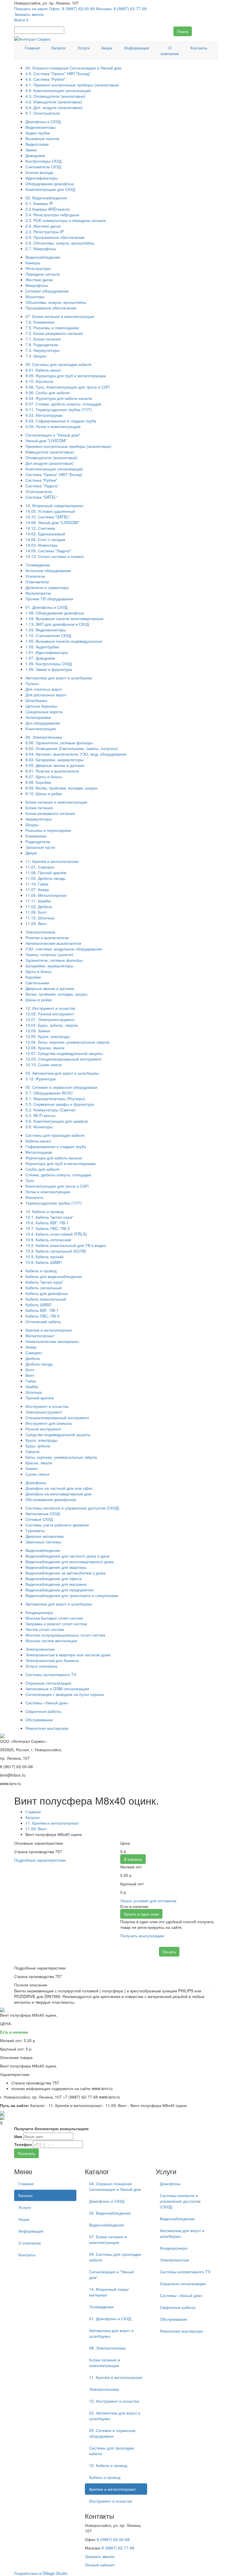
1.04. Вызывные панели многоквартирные (65, 618)
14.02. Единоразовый (45, 534)
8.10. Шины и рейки (44, 793)
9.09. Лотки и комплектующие (53, 426)
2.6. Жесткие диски (43, 226)
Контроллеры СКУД (43, 161)
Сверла (32, 1451)
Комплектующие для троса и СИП (57, 1186)
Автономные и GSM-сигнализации (57, 1689)
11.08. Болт (36, 912)
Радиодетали (38, 841)
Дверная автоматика (45, 1536)
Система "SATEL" (42, 497)
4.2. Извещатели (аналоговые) (54, 102)
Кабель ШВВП (38, 1305)
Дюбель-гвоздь (39, 1364)
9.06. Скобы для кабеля (48, 392)
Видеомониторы (41, 127)
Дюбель (33, 1358)
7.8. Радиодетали (42, 344)
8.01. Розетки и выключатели (52, 771)
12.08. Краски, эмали (45, 1048)
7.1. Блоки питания (43, 339)
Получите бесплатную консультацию (51, 2128)
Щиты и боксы (38, 971)
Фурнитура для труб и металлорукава (61, 1163)
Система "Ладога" (42, 486)
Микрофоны (37, 285)
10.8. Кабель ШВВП (44, 1262)
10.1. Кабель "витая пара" (50, 1217)
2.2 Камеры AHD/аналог (48, 209)
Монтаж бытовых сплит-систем (54, 1618)
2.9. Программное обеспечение (55, 237)
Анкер (31, 1347)
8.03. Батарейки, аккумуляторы (54, 760)
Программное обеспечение (51, 308)
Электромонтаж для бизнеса (52, 1660)
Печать (169, 1952)
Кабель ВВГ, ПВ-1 (42, 1310)
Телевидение (38, 565)
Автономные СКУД (43, 1513)
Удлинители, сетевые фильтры (54, 960)
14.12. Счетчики (40, 528)
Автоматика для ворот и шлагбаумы (59, 678)
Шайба (32, 1386)
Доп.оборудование (43, 723)
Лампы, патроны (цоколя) (49, 954)
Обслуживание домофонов (51, 1499)
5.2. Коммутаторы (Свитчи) (51, 1110)
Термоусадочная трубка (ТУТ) (54, 1203)
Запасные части (40, 847)
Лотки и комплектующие (48, 1192)
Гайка (31, 1381)
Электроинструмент (44, 1412)
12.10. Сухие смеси (44, 1065)
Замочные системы (43, 1542)
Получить (26, 2153)
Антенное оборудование (48, 570)
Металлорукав (39, 1152)
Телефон (23, 2144)
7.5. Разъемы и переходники (52, 328)
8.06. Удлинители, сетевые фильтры (59, 743)
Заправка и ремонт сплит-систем (56, 1624)
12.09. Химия (38, 1031)
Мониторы (35, 296)
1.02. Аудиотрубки (42, 647)
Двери (31, 853)
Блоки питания (39, 808)
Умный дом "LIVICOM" (46, 440)
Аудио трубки (38, 133)
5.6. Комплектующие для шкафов (57, 1121)
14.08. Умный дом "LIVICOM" (52, 522)
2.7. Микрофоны (41, 248)
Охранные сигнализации (48, 1683)
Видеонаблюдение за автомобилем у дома (65, 1573)
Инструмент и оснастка (47, 1406)
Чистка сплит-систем (45, 1629)
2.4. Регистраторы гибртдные (52, 215)
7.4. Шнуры (36, 356)
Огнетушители (39, 491)
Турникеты (35, 1530)
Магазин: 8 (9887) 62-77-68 (121, 8)
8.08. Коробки (38, 782)
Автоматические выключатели (53, 943)
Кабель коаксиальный (46, 1299)
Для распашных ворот (46, 695)
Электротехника (40, 932)
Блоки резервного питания (50, 813)
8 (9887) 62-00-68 (113, 2539)
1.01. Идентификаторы (47, 652)
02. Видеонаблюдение (46, 198)
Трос (30, 1180)
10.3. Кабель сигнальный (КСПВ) (56, 1251)
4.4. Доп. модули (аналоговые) (54, 107)
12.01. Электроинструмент (50, 1019)
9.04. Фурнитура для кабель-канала (59, 398)
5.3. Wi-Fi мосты (40, 1115)
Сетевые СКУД (39, 1519)
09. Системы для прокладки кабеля (58, 364)
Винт (30, 1375)
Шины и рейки (39, 1000)
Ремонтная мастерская (47, 1728)
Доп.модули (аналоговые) (50, 463)
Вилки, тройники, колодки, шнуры (56, 994)
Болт (30, 1369)
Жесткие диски (39, 280)
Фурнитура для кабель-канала (54, 1158)
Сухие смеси (37, 1474)
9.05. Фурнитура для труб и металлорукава (66, 376)
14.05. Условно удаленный (50, 511)
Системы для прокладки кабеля (55, 1135)
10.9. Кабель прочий (44, 1257)
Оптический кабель (43, 1321)
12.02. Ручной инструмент (50, 1014)
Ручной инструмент (43, 1429)
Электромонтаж (40, 1649)
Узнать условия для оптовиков (148, 1901)
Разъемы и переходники (48, 830)
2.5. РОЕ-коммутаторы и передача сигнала (66, 220)
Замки (31, 150)
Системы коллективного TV (51, 1674)
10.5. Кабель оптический (48, 1240)
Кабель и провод (41, 1271)
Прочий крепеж (40, 1398)
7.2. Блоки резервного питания (54, 333)
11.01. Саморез (40, 867)
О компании (170, 51)
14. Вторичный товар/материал (54, 505)
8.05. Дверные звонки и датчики (55, 765)
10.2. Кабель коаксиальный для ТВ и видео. (66, 1245)
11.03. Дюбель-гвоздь (45, 878)
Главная (32, 48)
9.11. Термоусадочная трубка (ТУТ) (59, 409)
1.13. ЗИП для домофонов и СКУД (57, 624)
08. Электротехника (44, 737)
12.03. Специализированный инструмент (64, 1059)
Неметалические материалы (52, 1341)
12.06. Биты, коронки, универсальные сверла (67, 1042)
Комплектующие (41, 728)
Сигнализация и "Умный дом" (53, 435)
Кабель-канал (38, 1141)
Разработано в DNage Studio (41, 2573)
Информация (137, 48)
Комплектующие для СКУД (50, 189)
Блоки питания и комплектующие (56, 802)
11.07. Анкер (37, 889)
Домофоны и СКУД (43, 121)
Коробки (33, 977)
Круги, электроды (41, 1440)
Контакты (199, 48)
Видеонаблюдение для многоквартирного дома (70, 1561)
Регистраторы (38, 268)
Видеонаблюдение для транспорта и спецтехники (72, 1595)
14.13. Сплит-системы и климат (55, 556)
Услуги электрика (41, 1666)
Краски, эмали (39, 1463)
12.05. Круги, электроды (48, 1036)
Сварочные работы (43, 1711)
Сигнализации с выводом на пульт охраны (65, 1694)
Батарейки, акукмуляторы (49, 966)
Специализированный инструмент (57, 1417)
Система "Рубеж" (41, 480)
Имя (18, 2136)
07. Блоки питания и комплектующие (60, 316)
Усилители (35, 576)
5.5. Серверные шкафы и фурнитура (60, 1104)
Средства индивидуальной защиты (58, 1434)
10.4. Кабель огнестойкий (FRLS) (56, 1234)
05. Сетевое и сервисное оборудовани (61, 1087)
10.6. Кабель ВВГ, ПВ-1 (47, 1223)
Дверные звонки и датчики (50, 988)
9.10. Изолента (39, 381)
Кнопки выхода (39, 172)
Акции (107, 48)
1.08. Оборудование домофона (55, 613)
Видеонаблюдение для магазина (56, 1584)
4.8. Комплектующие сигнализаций (58, 90)
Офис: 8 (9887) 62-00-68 (72, 8)
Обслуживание (39, 1720)
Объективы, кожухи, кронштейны (56, 302)
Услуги (84, 48)
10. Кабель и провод (44, 1211)
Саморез (34, 1353)
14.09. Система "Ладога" (48, 551)
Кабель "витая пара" (44, 1282)
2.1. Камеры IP (39, 203)
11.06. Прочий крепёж (46, 873)
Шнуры (32, 825)
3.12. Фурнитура (41, 1079)
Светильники (37, 983)
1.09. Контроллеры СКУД (49, 664)
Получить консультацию (142, 1936)
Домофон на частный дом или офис (59, 1488)
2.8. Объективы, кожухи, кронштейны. (60, 243)
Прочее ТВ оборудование (49, 599)
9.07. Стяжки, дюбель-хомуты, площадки (63, 404)
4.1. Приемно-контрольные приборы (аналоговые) (72, 85)
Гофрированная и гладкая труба (56, 1146)
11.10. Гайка (37, 884)
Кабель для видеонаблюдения (54, 1276)
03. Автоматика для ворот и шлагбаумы (62, 1073)
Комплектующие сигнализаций (54, 469)
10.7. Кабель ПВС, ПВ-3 (48, 1228)
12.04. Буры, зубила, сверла (52, 1025)
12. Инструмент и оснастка (50, 1008)
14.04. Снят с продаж (45, 539)
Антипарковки (38, 717)
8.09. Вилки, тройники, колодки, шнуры (62, 788)
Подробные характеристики (40, 1860)
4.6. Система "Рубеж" (45, 79)
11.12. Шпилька (40, 918)
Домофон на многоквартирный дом (58, 1494)
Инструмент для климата (49, 1423)
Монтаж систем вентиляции (51, 1641)
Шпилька (34, 1392)
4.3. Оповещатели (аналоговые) (55, 96)
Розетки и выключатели (47, 937)
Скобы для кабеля (42, 1169)
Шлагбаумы (36, 700)
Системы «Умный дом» (47, 1703)
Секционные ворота (44, 712)
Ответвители (37, 582)
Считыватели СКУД (43, 167)
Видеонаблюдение (43, 257)
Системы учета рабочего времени (57, 1525)
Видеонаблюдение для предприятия (60, 1590)
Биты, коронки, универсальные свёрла (61, 1457)
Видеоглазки (37, 144)
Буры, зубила (38, 1446)
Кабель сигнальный (44, 1288)
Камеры (33, 263)
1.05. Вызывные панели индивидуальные (64, 641)
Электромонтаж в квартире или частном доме (68, 1655)
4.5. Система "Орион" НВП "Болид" (58, 73)
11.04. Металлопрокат (46, 895)
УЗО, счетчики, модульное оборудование (64, 949)
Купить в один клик (141, 1914)
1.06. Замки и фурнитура (49, 669)
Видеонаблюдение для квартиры (56, 1567)
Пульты (32, 683)
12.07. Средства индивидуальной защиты (64, 1053)
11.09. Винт (36, 923)
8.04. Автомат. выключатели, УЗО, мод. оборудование (76, 754)
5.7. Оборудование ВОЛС (49, 1093)
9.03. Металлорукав (44, 415)
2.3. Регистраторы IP (45, 232)
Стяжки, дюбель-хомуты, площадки (58, 1175)
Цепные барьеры (41, 706)
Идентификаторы (42, 178)
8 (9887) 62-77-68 (118, 2548)
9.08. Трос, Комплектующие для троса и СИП (68, 387)
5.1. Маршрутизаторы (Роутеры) (55, 1098)
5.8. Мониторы (39, 1127)
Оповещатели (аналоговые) (51, 457)
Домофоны (36, 1482)
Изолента (34, 1197)
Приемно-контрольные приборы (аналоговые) (68, 446)
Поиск (183, 31)
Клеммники (36, 836)
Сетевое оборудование (47, 291)
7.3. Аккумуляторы (43, 350)
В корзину (133, 1859)
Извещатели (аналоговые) (50, 452)
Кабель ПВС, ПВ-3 (42, 1316)
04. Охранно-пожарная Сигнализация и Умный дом (73, 68)
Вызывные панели (42, 138)
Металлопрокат (40, 1336)
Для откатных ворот (44, 689)
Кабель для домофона (47, 1293)
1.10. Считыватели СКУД (48, 635)
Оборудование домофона (50, 184)
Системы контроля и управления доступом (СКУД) (72, 1508)
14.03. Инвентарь (42, 545)
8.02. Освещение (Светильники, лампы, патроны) (72, 748)
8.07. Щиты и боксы (44, 776)
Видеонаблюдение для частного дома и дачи (67, 1556)
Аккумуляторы (39, 819)
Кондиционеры (39, 1612)
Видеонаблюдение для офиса (53, 1578)
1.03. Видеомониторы (46, 630)
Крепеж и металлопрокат (49, 1330)
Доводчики (35, 155)
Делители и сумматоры (47, 587)
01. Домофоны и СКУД (46, 607)
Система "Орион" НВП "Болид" (54, 474)
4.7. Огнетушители (43, 113)
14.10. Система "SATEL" (48, 517)
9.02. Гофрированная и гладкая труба (61, 421)
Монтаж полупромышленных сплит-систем (65, 1635)
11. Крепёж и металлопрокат (52, 861)
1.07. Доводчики (40, 658)
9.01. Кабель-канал (43, 370)
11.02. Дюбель (39, 906)
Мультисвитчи (38, 593)
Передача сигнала (43, 274)
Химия (32, 1468)
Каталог (59, 48)
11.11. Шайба (38, 901)
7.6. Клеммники (40, 322)
